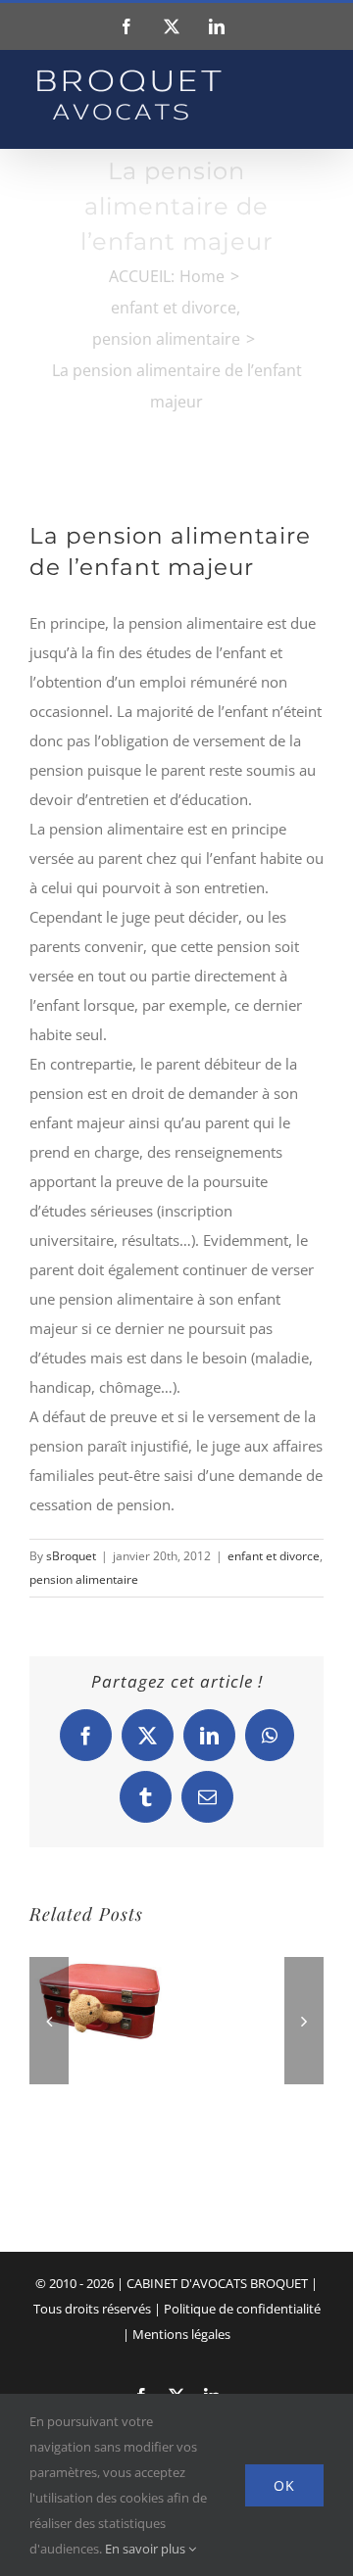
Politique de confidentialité (242, 2309)
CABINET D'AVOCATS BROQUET (217, 2283)
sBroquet (71, 1556)
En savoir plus (147, 2549)
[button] (49, 2021)
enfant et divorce (274, 1556)
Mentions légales (181, 2334)
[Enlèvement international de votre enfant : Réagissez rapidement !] (98, 1955)
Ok (284, 2485)
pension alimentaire (84, 1579)
